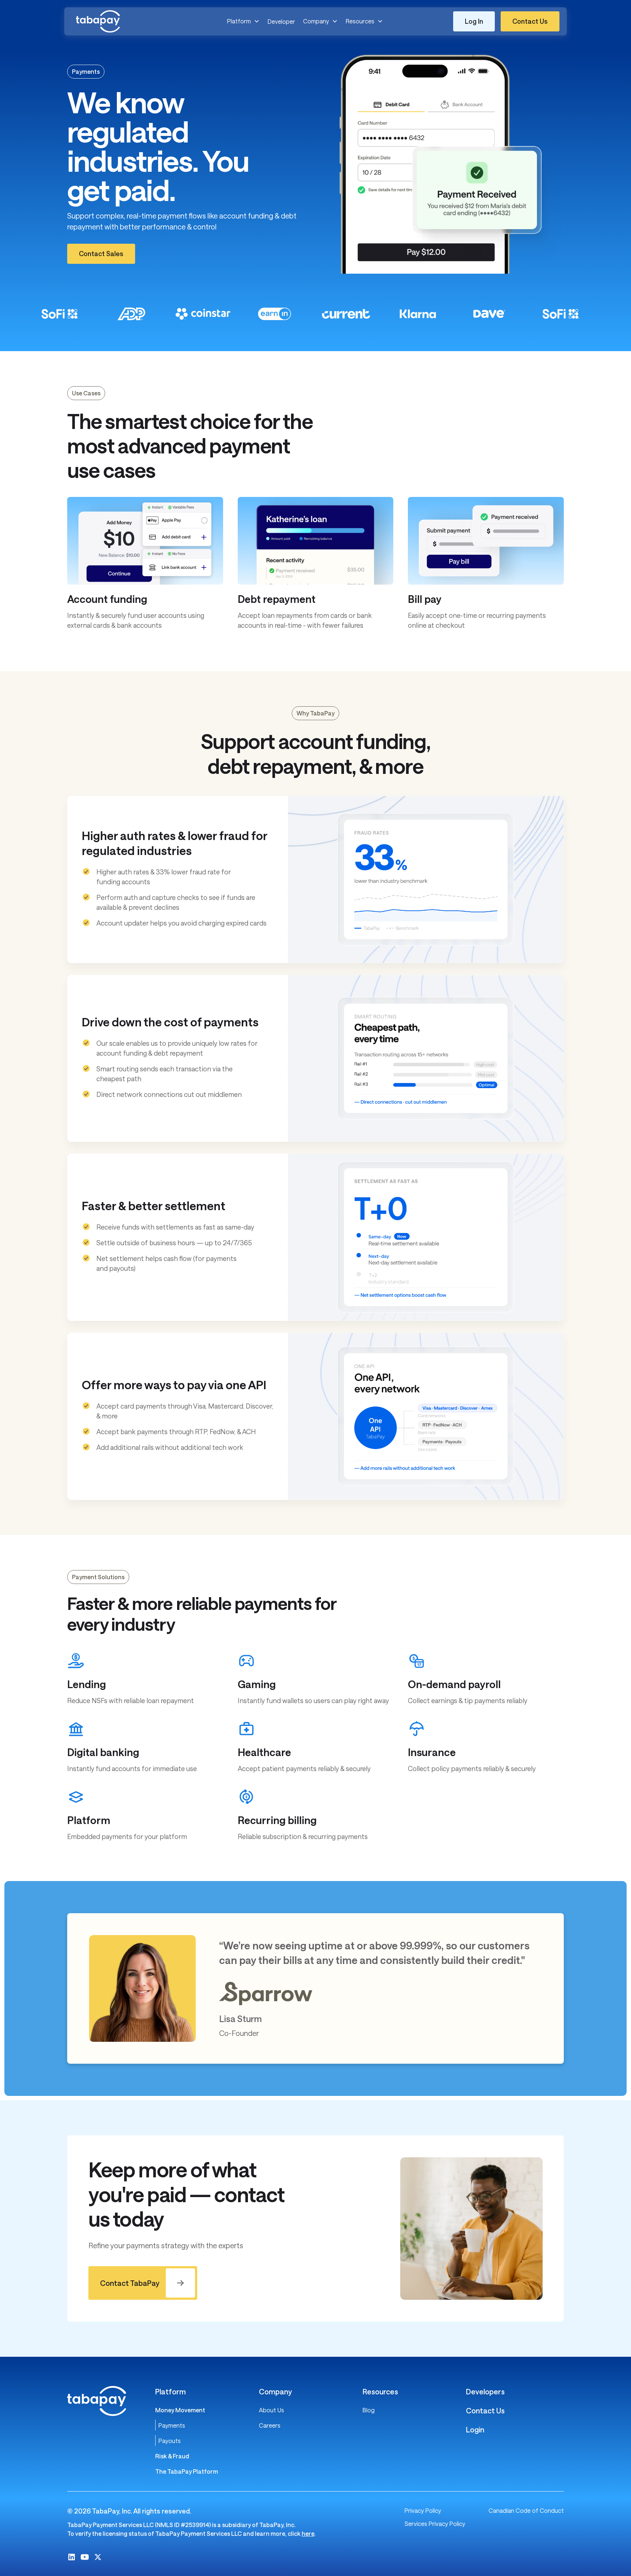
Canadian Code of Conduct (526, 2510)
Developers (485, 2391)
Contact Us (485, 2410)
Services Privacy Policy (435, 2524)
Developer (281, 21)
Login (475, 2429)
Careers (270, 2425)
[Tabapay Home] (127, 21)
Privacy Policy (423, 2510)
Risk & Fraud (172, 2456)
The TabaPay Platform (187, 2471)
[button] (243, 21)
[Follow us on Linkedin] (72, 2557)
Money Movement (180, 2410)
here (308, 2533)
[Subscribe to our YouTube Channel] (85, 2557)
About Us (271, 2410)
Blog (369, 2410)
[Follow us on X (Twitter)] (98, 2557)
